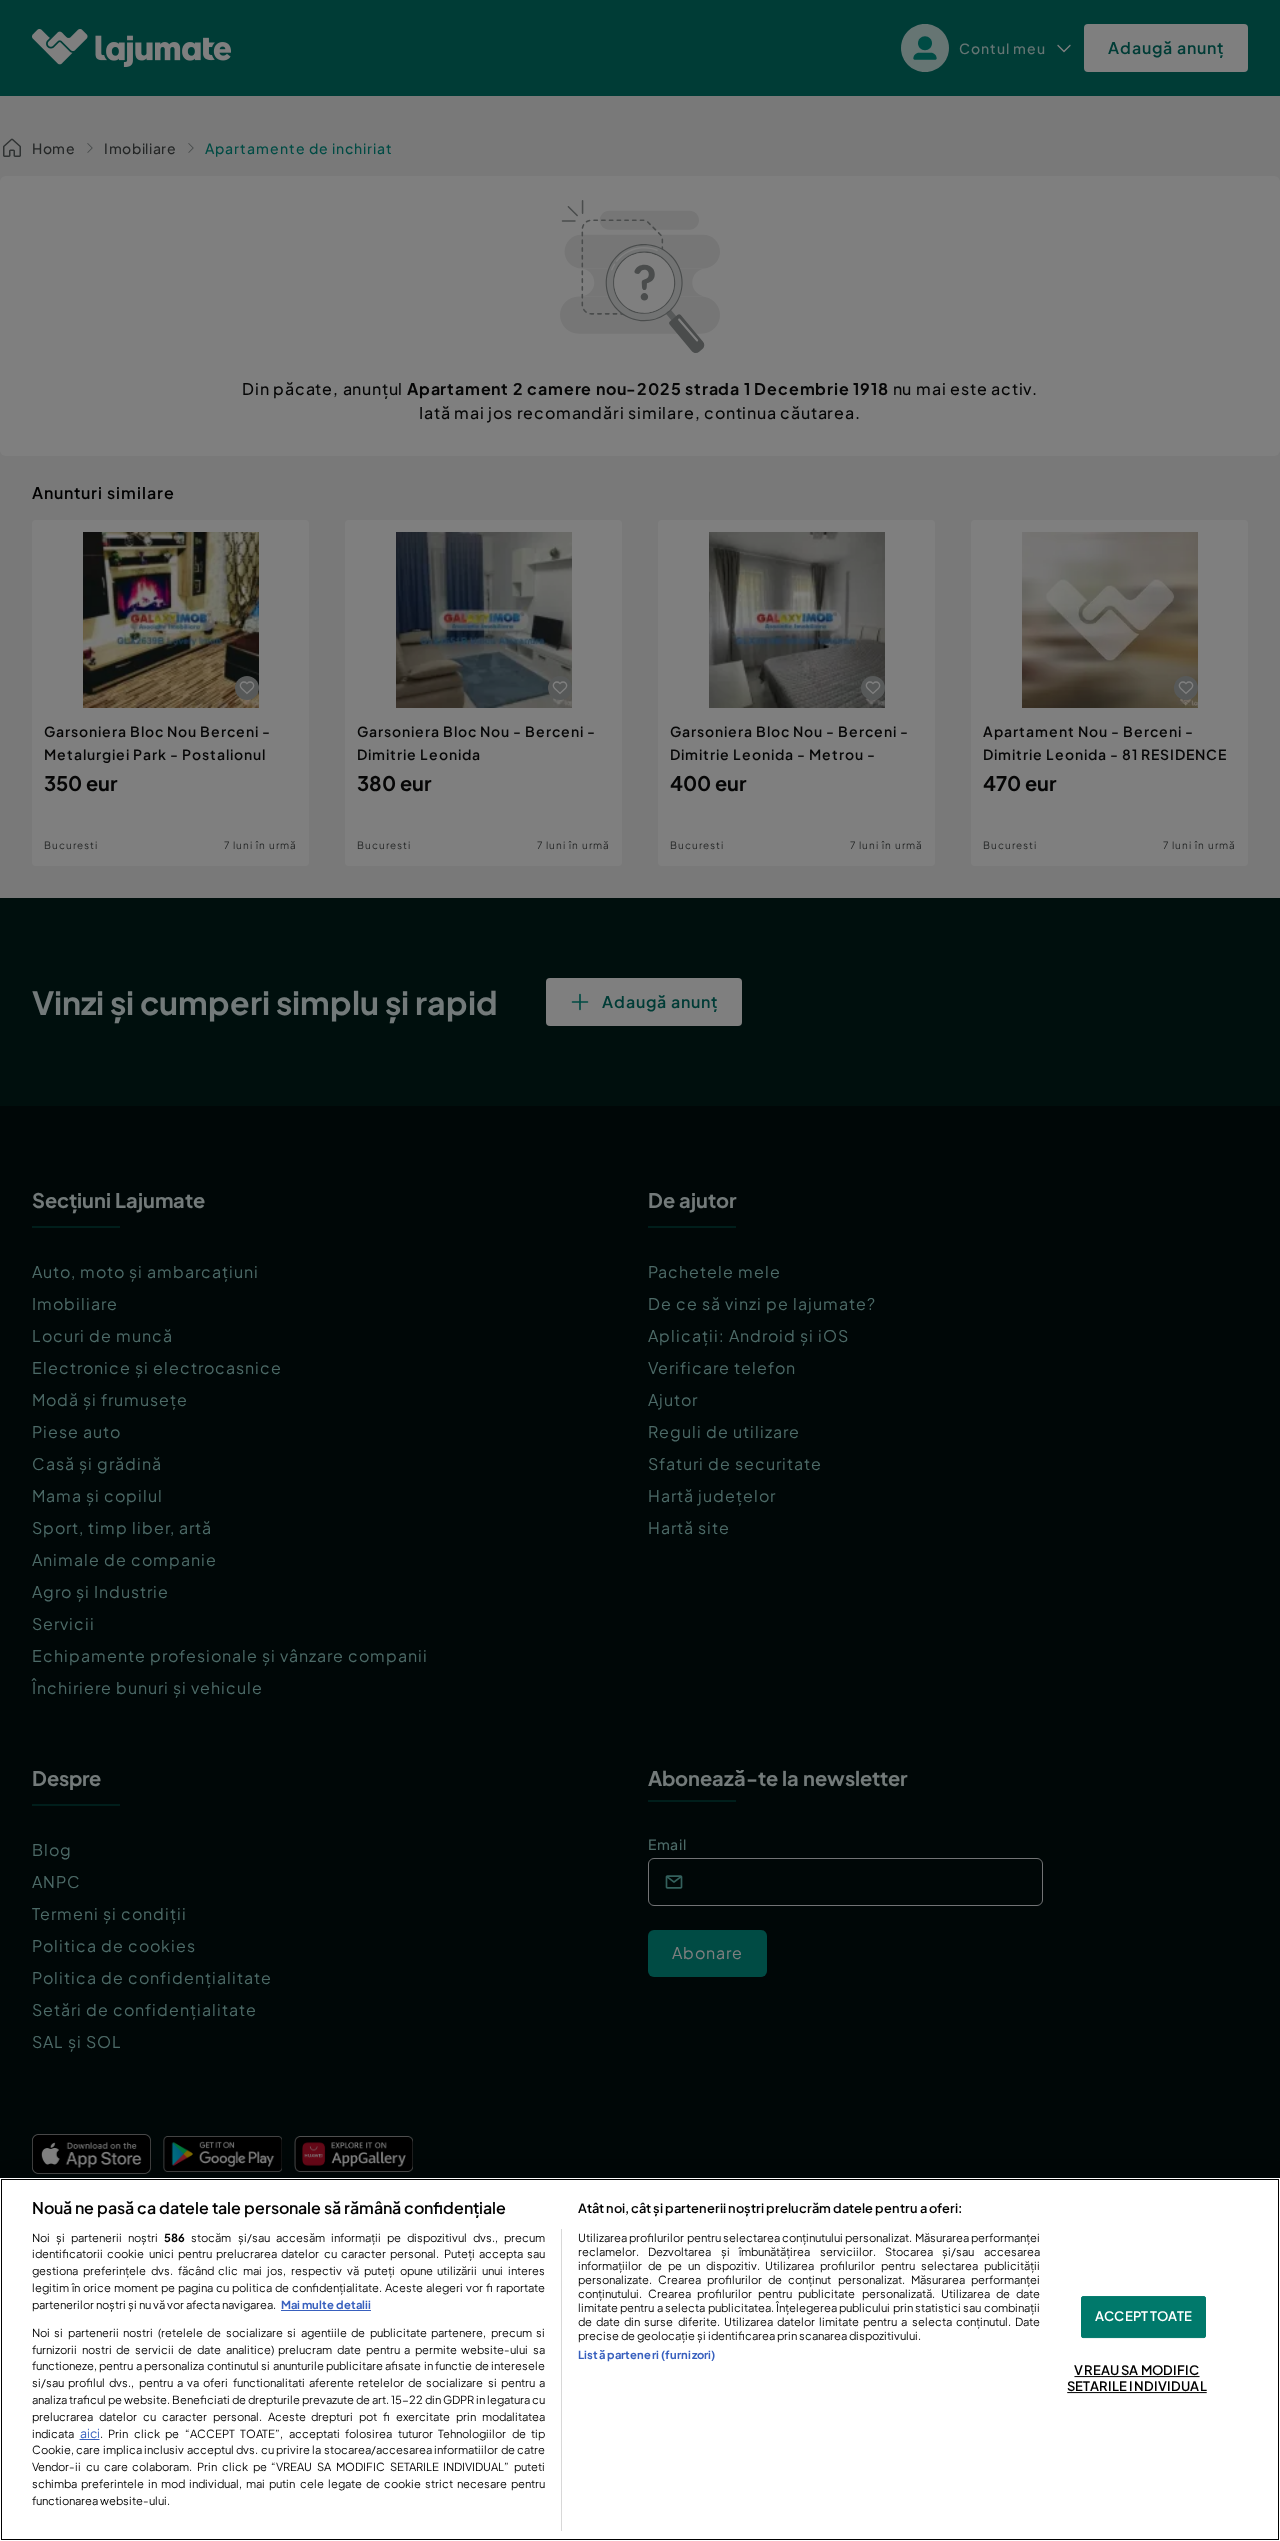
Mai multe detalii (326, 2304)
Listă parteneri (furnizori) (646, 2354)
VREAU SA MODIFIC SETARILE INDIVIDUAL (1136, 2378)
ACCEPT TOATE (1143, 2317)
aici (90, 2433)
